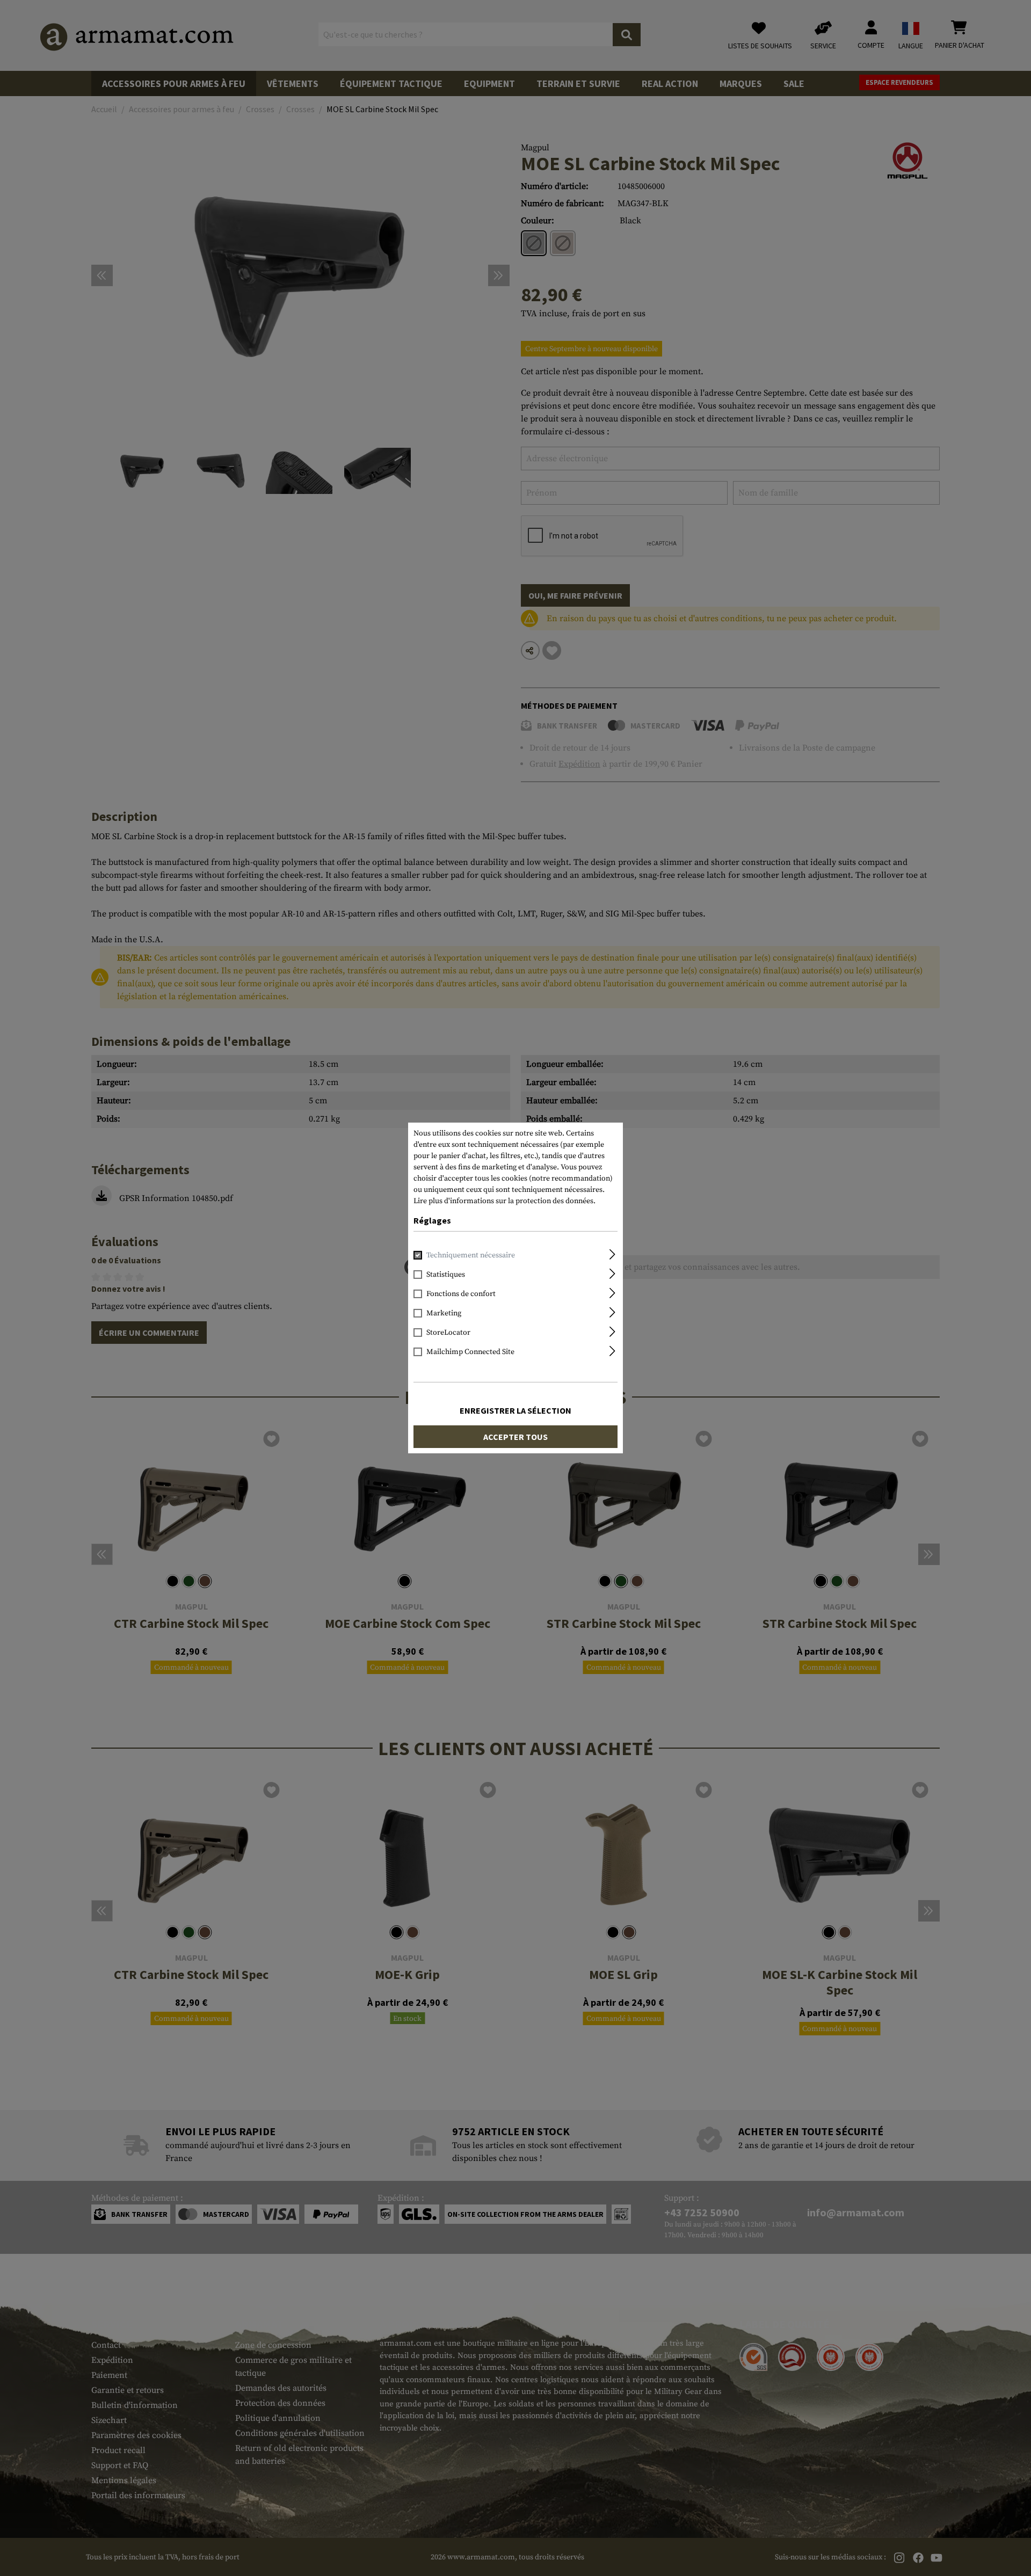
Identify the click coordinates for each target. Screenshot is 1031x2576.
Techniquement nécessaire (471, 1255)
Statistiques (446, 1275)
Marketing (444, 1313)
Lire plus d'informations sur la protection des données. (504, 1201)
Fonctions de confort (461, 1294)
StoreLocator (448, 1333)
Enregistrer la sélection (515, 1410)
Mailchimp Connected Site (470, 1352)
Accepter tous (515, 1437)
